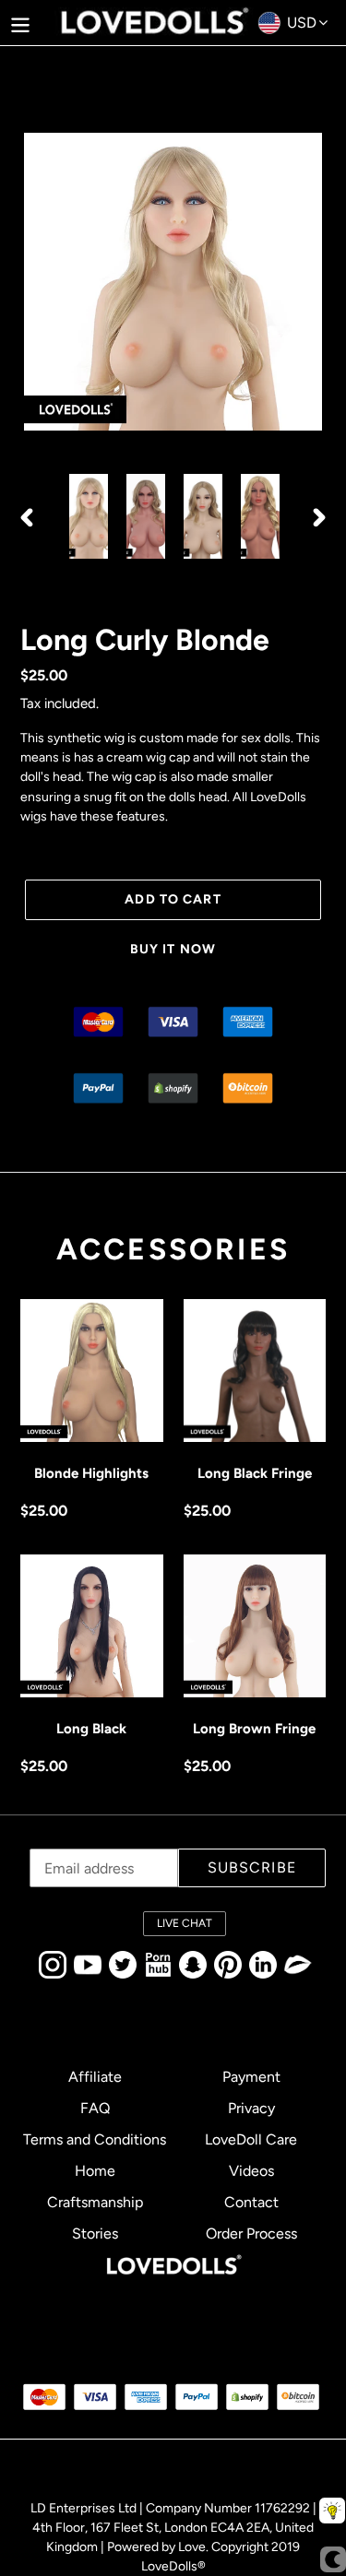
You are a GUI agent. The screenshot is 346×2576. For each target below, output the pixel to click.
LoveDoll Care (251, 2139)
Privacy (251, 2108)
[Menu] (20, 23)
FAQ (95, 2108)
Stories (95, 2233)
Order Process (251, 2233)
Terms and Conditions (95, 2139)
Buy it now (173, 949)
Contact (251, 2202)
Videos (251, 2171)
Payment (251, 2077)
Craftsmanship (95, 2202)
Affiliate (95, 2077)
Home (95, 2171)
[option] (89, 516)
